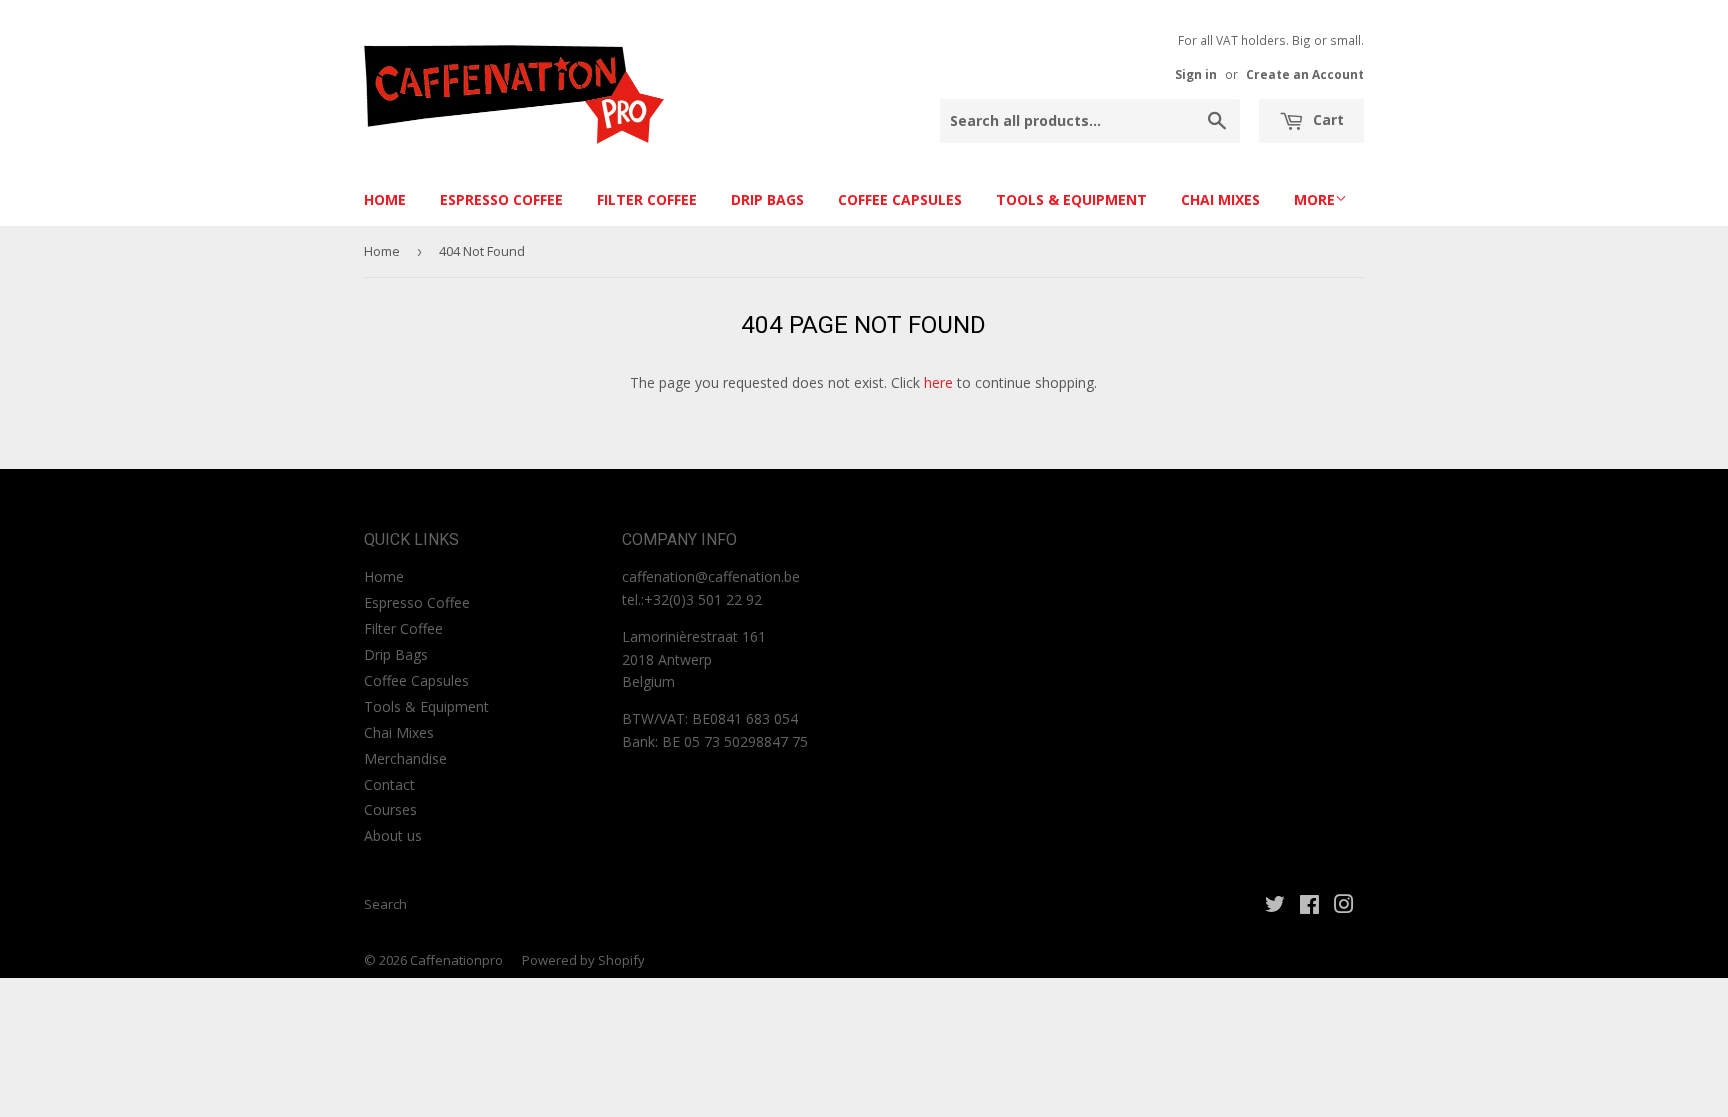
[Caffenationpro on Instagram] (1344, 906)
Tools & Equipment (1071, 199)
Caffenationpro (456, 960)
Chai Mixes (1220, 199)
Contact (389, 784)
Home (385, 199)
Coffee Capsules (900, 199)
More (1314, 199)
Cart (1326, 119)
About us (393, 835)
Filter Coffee (647, 199)
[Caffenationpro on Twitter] (1275, 906)
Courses (390, 809)
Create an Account (1305, 74)
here (938, 382)
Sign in (1196, 74)
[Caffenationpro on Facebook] (1309, 906)
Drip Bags (767, 199)
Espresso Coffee (501, 199)
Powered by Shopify (583, 960)
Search (385, 904)
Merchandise (405, 758)
